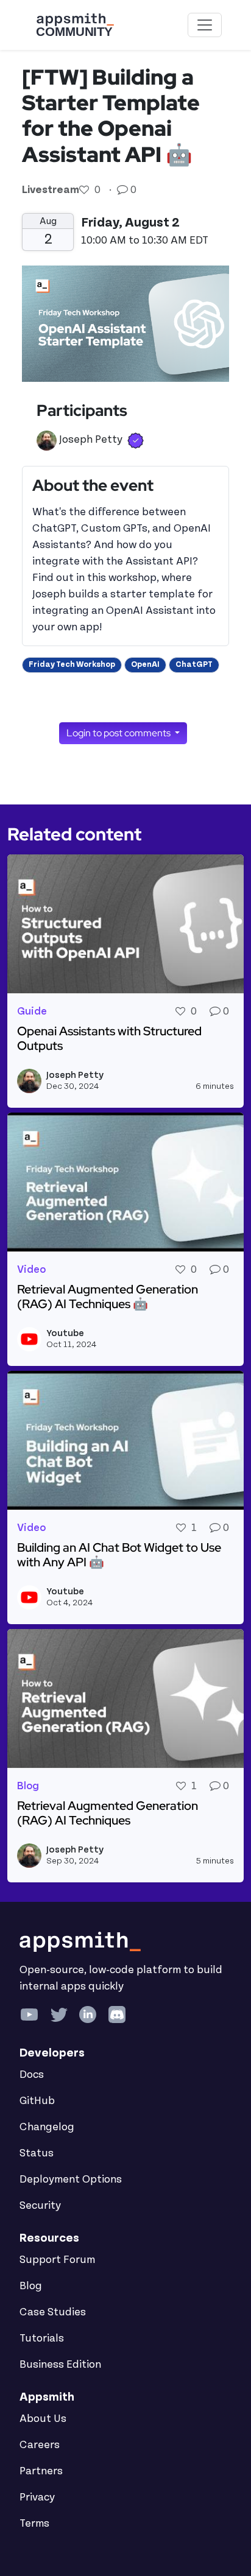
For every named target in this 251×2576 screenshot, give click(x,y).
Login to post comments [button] (119, 733)
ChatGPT (194, 664)
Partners (41, 2471)
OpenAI (145, 664)
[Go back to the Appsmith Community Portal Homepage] (75, 25)
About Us (43, 2419)
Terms (34, 2524)
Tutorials (42, 2338)
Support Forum (57, 2260)
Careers (40, 2445)
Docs (32, 2075)
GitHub (37, 2101)
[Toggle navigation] (205, 25)
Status (37, 2153)
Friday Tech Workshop (72, 664)
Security (40, 2206)
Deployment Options (71, 2180)
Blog (31, 2286)
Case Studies (53, 2312)
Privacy (37, 2497)
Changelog (47, 2127)
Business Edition (60, 2365)
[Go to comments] (124, 190)
